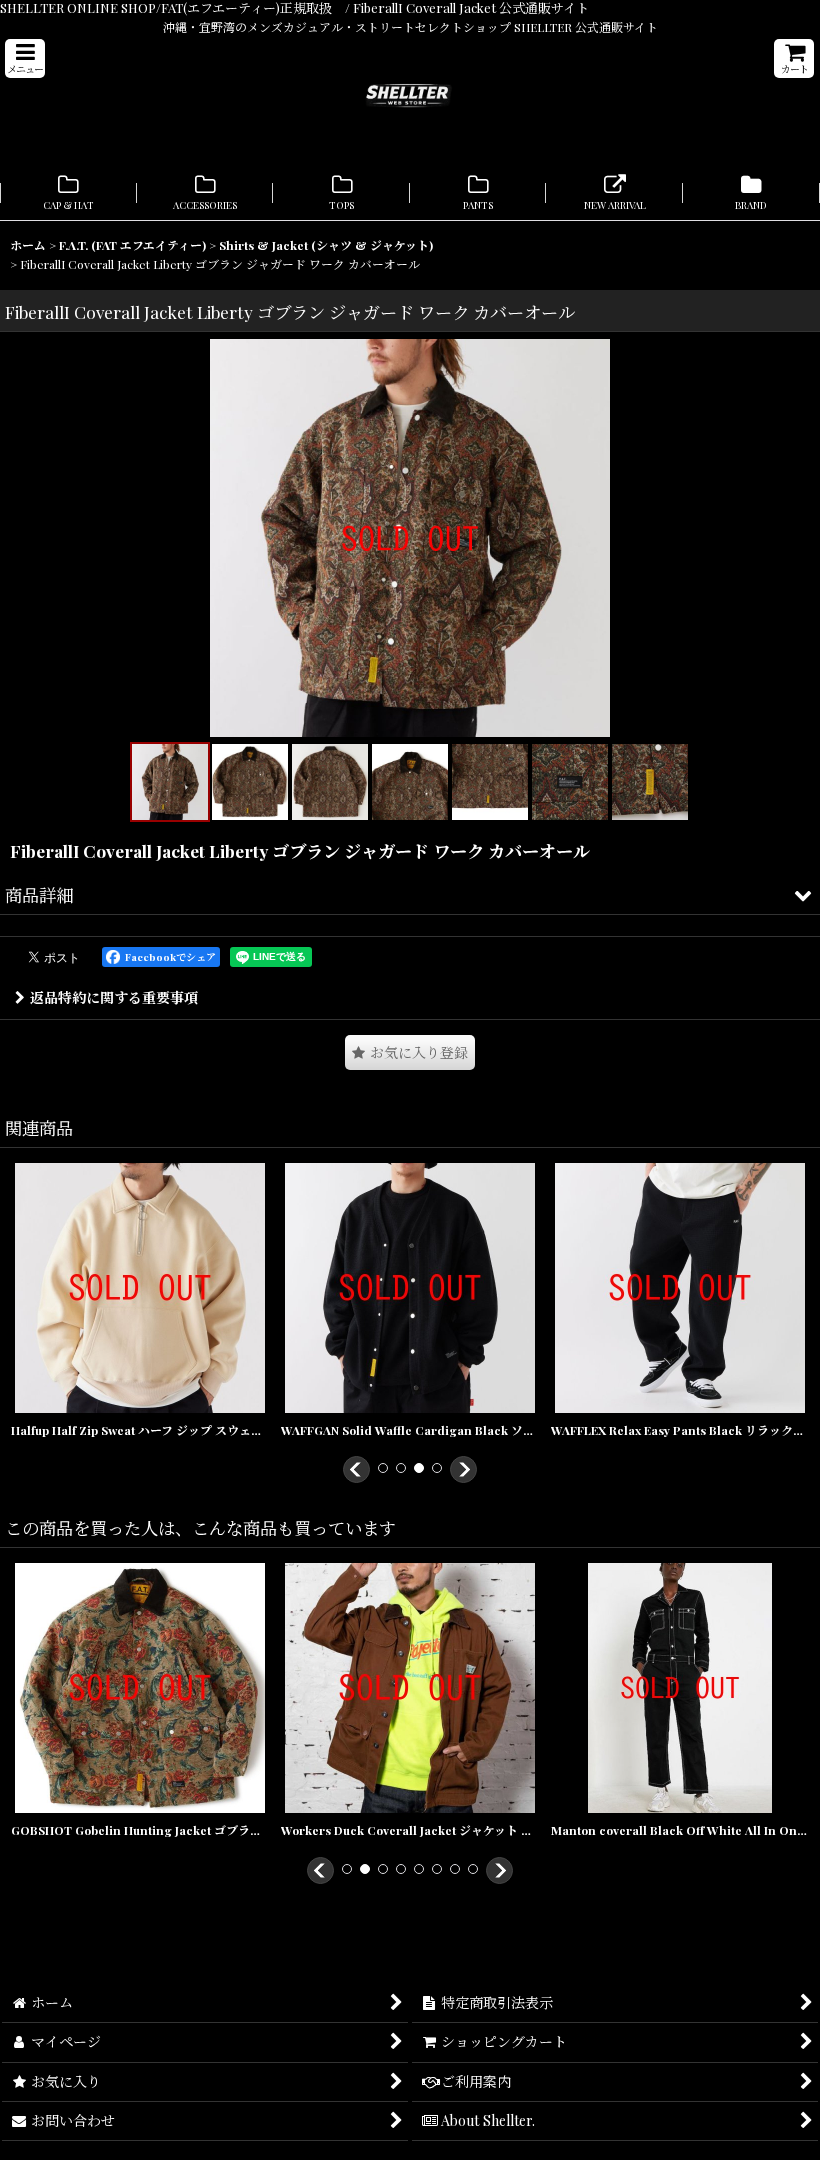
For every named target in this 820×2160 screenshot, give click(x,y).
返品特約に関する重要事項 (114, 997)
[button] (25, 58)
